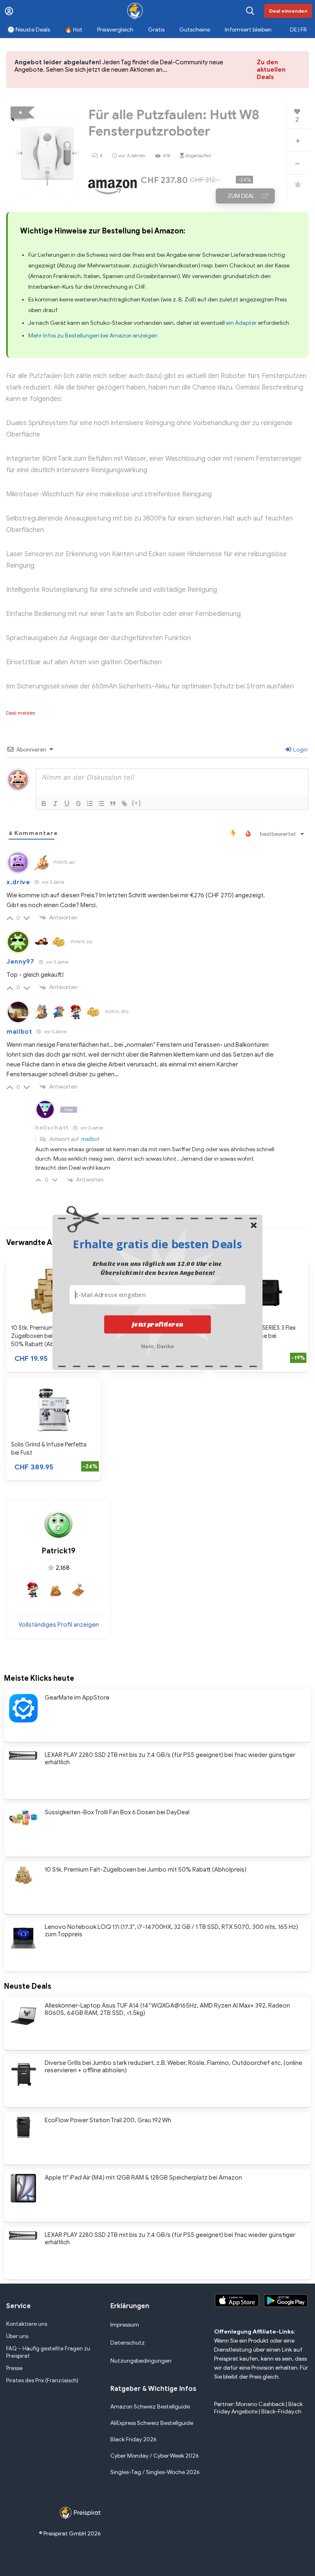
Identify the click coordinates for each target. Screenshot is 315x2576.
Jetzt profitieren (158, 1324)
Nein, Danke (158, 1346)
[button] (157, 1244)
